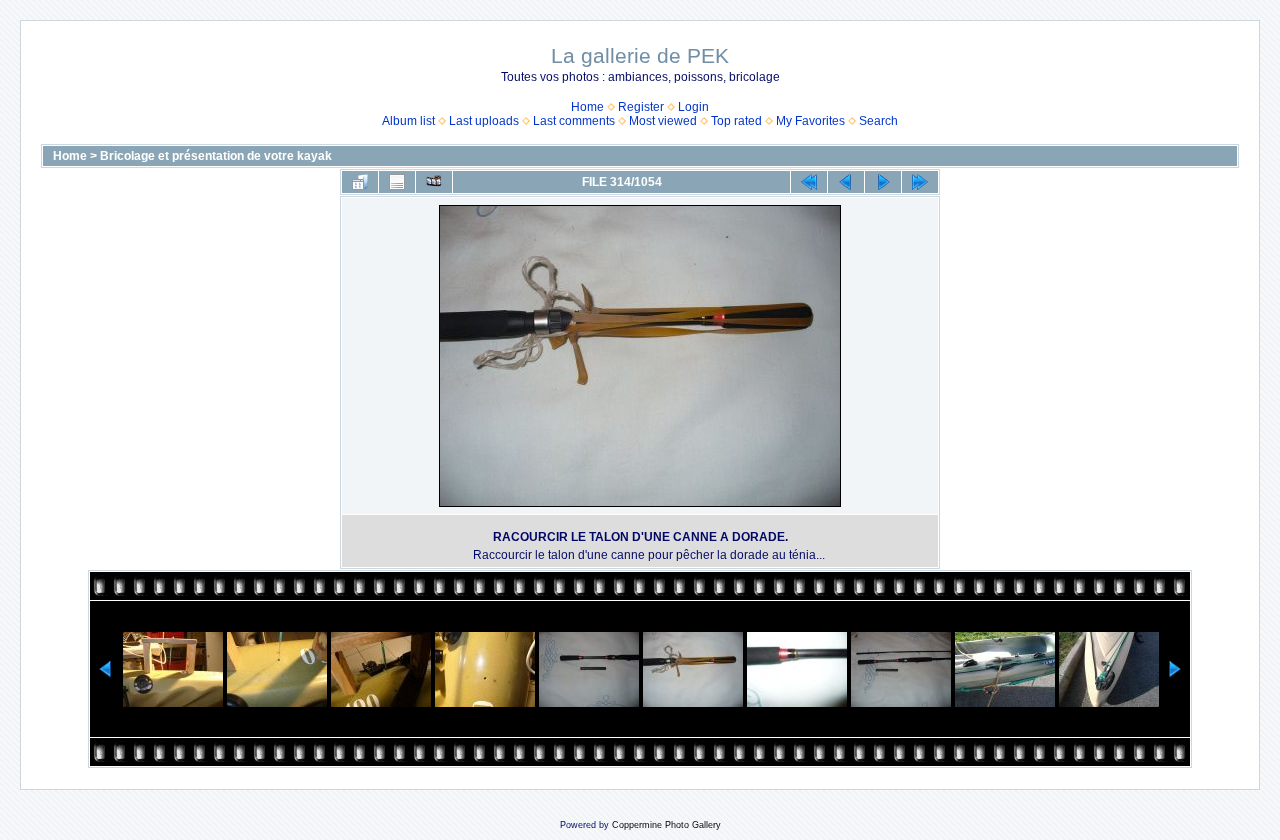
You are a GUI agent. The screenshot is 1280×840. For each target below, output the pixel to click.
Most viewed (663, 121)
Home (587, 107)
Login (693, 107)
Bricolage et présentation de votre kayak (216, 156)
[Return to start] (809, 182)
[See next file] (883, 182)
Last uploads (484, 121)
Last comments (574, 121)
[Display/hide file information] (397, 182)
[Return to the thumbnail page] (360, 182)
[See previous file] (846, 182)
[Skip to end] (920, 182)
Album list (408, 121)
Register (641, 107)
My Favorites (810, 121)
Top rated (736, 121)
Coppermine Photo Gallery (666, 825)
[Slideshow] (434, 182)
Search (878, 121)
